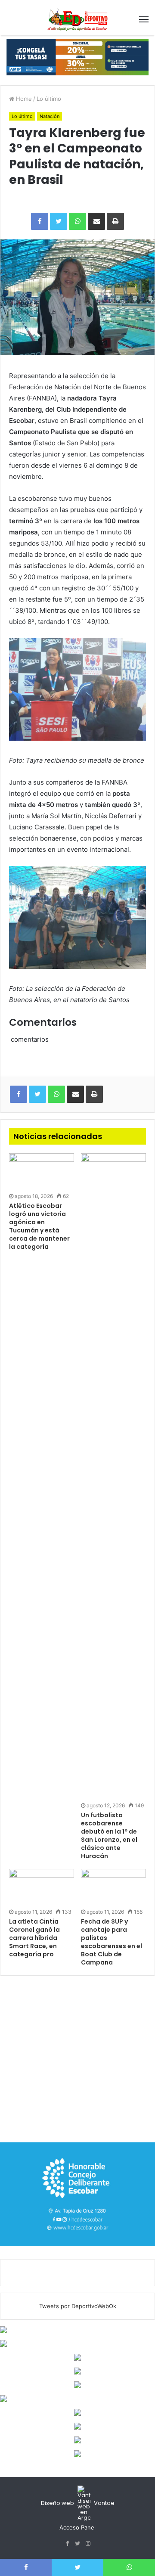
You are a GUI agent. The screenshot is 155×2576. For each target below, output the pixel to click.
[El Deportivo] (77, 19)
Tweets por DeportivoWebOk (78, 2306)
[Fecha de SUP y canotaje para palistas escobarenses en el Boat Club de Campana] (113, 1887)
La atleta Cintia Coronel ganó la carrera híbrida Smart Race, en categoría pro (34, 1938)
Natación (50, 116)
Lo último (49, 99)
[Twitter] (77, 2544)
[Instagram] (88, 2544)
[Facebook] (67, 2544)
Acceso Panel (77, 2527)
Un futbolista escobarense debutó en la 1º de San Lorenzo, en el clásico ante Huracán (109, 1836)
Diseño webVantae (78, 2503)
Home (23, 99)
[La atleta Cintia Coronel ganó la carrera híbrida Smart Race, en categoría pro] (42, 1887)
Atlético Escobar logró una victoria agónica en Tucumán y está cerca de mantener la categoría (39, 1226)
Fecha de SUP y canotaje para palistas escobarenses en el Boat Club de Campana (112, 1942)
